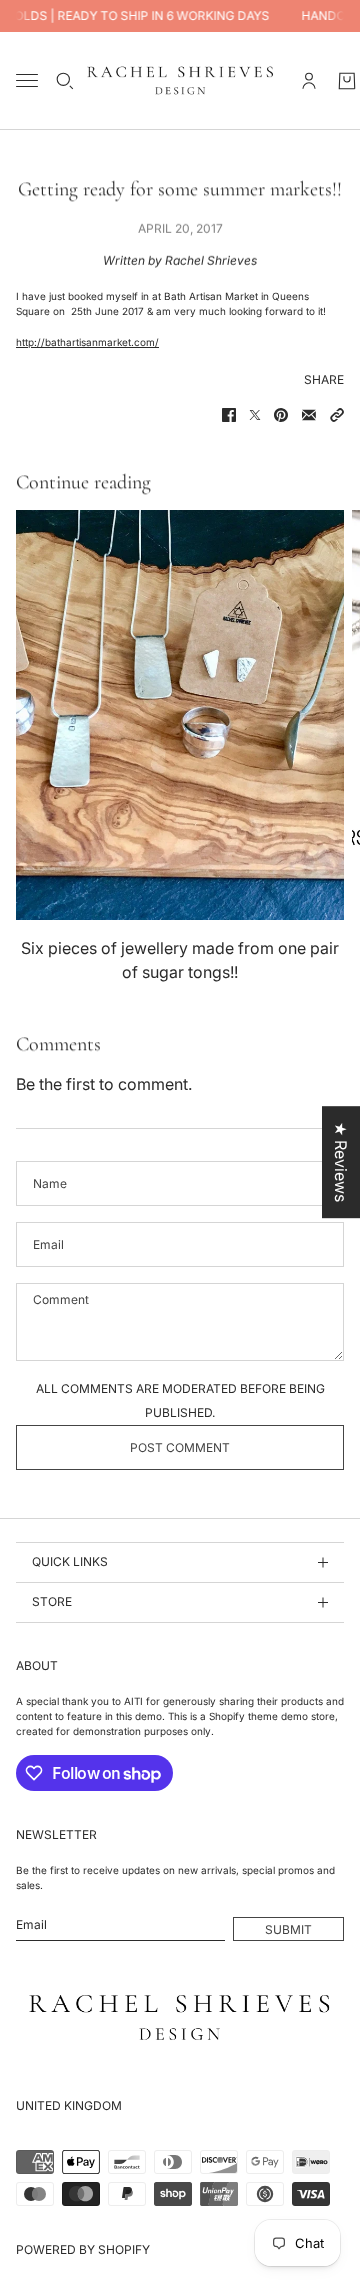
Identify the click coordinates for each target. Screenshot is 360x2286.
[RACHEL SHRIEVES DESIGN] (180, 80)
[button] (337, 415)
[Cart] (347, 81)
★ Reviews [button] (341, 1162)
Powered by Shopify (83, 2249)
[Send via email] (309, 415)
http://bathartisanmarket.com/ (87, 342)
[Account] (309, 81)
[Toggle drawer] (27, 80)
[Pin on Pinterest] (281, 415)
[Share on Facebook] (229, 415)
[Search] (65, 81)
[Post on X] (255, 415)
